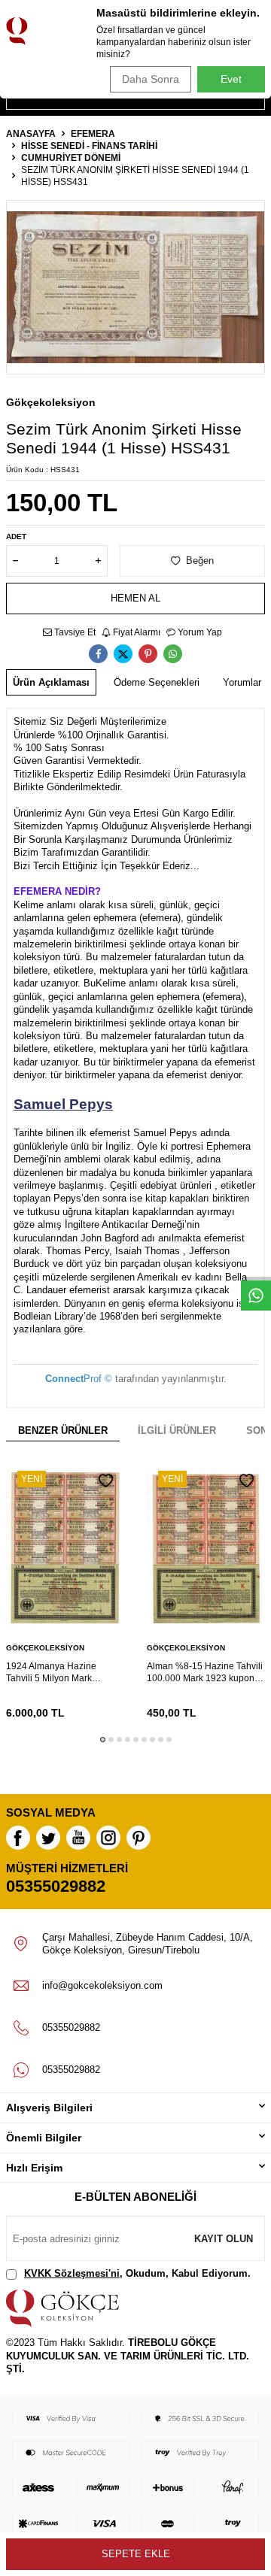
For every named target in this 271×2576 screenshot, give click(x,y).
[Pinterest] (139, 1838)
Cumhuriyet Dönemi (71, 158)
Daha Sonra (151, 79)
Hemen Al (135, 598)
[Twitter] (48, 1838)
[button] (103, 1740)
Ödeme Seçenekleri (157, 682)
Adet (16, 536)
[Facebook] (18, 1838)
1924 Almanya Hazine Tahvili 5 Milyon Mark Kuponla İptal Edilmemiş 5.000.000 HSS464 (56, 1673)
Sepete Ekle (136, 2554)
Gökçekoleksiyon (51, 402)
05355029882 (56, 1886)
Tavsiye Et (74, 632)
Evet (231, 79)
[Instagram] (108, 1838)
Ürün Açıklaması (51, 682)
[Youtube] (78, 1838)
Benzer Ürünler (63, 1430)
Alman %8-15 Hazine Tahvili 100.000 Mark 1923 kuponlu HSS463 (205, 1673)
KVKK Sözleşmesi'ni (72, 2273)
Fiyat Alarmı (135, 632)
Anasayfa (31, 134)
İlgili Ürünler (177, 1430)
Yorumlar (242, 682)
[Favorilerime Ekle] (106, 1481)
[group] (135, 287)
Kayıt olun (224, 2239)
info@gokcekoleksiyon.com (102, 1985)
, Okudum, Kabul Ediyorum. (137, 2273)
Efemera (93, 134)
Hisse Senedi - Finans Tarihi (89, 146)
